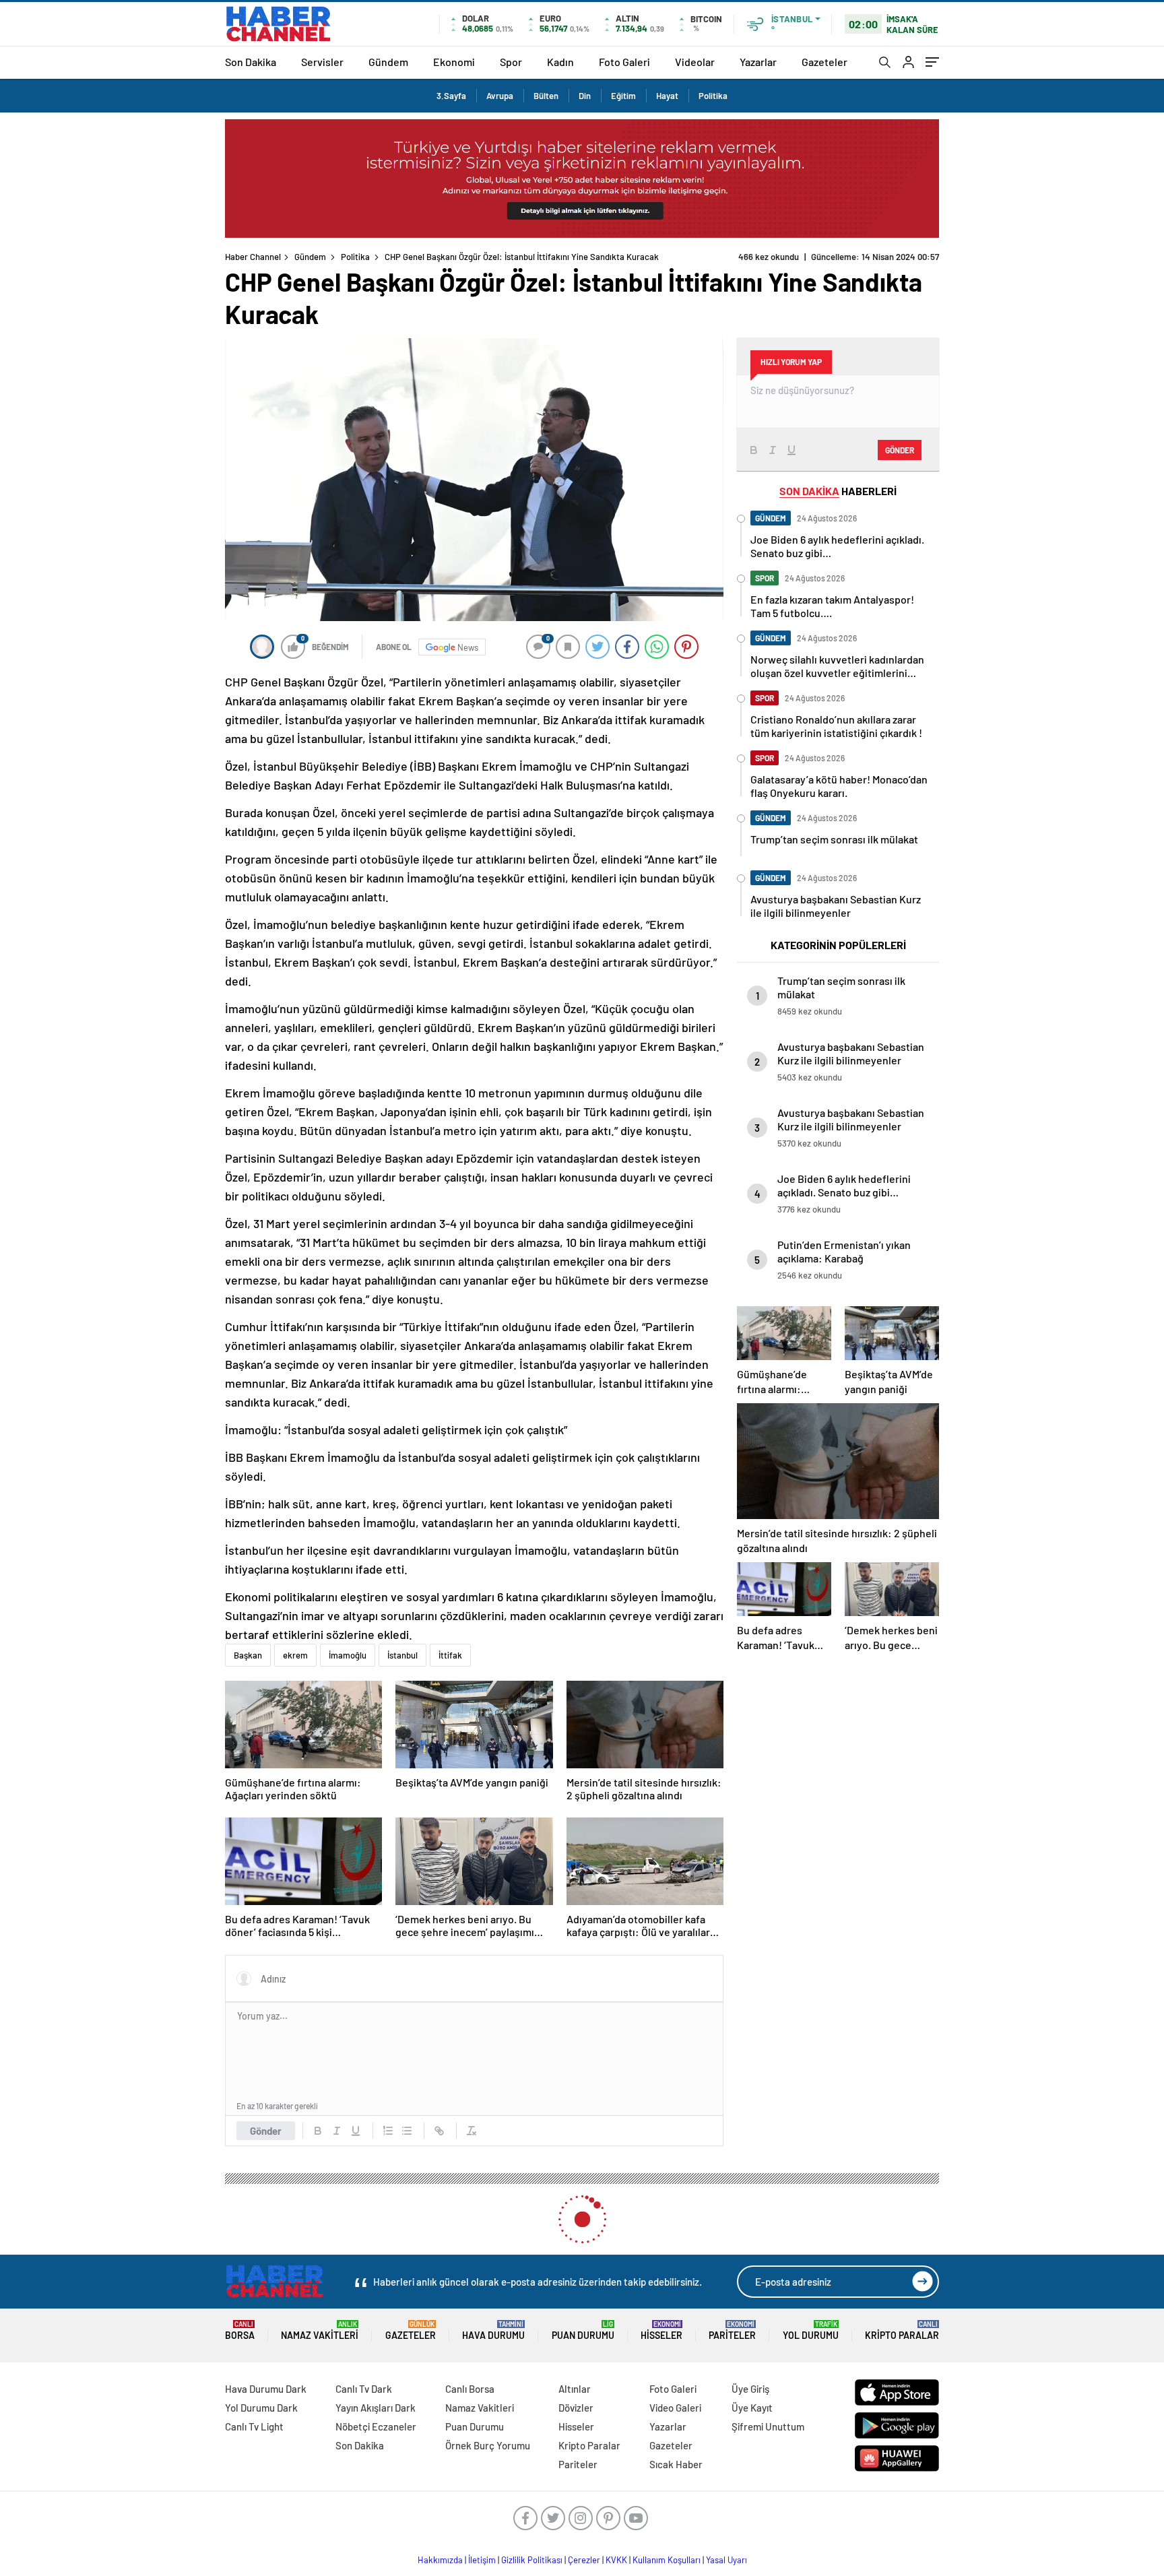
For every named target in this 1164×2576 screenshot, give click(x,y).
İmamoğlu (348, 1655)
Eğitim (623, 96)
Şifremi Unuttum (768, 2426)
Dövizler (576, 2408)
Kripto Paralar (902, 2330)
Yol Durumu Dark (261, 2408)
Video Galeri (675, 2408)
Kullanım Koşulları (667, 2560)
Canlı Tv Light (254, 2426)
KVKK (616, 2560)
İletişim (482, 2560)
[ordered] (388, 2131)
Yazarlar (758, 62)
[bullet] (407, 2131)
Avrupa (500, 96)
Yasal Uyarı (726, 2560)
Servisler (322, 62)
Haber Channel (253, 257)
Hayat (667, 96)
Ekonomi (454, 62)
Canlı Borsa (470, 2389)
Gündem (388, 62)
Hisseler (661, 2330)
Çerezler (584, 2560)
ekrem (295, 1655)
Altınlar (575, 2389)
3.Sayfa (451, 96)
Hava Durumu (493, 2330)
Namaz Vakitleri (320, 2330)
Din (585, 96)
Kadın (560, 62)
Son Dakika (251, 62)
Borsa (240, 2330)
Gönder (266, 2131)
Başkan (248, 1655)
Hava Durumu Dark (266, 2389)
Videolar (695, 62)
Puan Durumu (583, 2330)
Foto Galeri (624, 62)
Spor (511, 62)
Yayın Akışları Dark (376, 2408)
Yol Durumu (811, 2330)
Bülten (546, 96)
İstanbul (402, 1655)
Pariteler (732, 2330)
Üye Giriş (750, 2389)
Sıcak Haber (676, 2464)
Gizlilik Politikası (532, 2560)
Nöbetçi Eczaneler (376, 2426)
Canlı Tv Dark (364, 2389)
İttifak (450, 1655)
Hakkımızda (440, 2560)
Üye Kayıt (752, 2408)
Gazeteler (825, 62)
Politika (713, 96)
